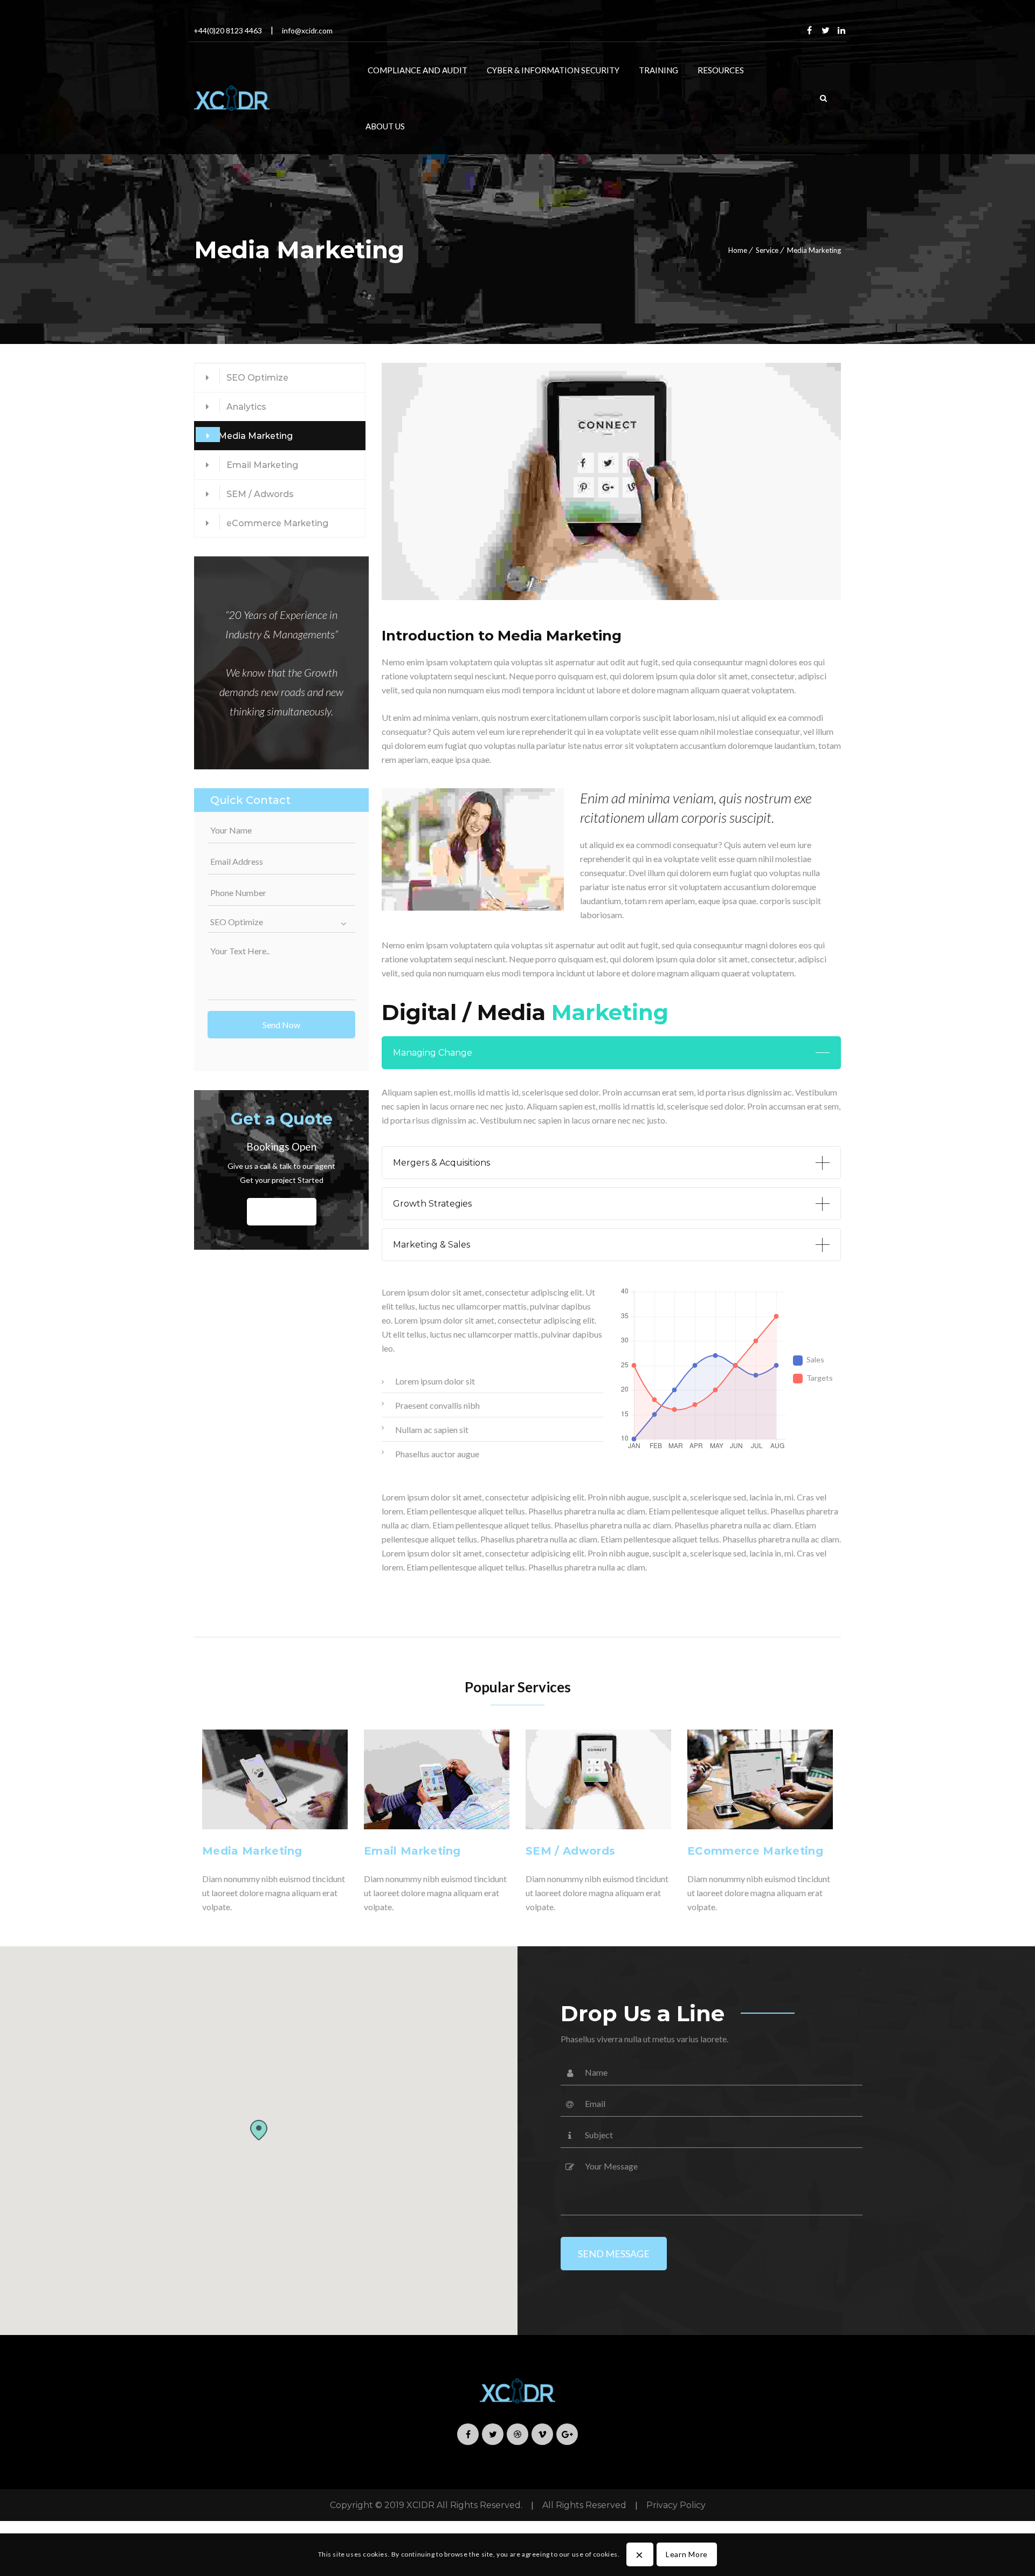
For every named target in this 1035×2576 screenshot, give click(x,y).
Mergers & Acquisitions (441, 1163)
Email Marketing (262, 465)
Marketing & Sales (432, 1245)
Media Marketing (256, 436)
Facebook (809, 30)
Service (767, 250)
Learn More (687, 2554)
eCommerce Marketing (277, 523)
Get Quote (282, 1212)
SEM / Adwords (260, 494)
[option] (275, 1824)
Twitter (825, 30)
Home (738, 250)
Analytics (246, 407)
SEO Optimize (257, 378)
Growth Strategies (432, 1204)
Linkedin (841, 30)
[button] (258, 2130)
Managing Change (433, 1053)
